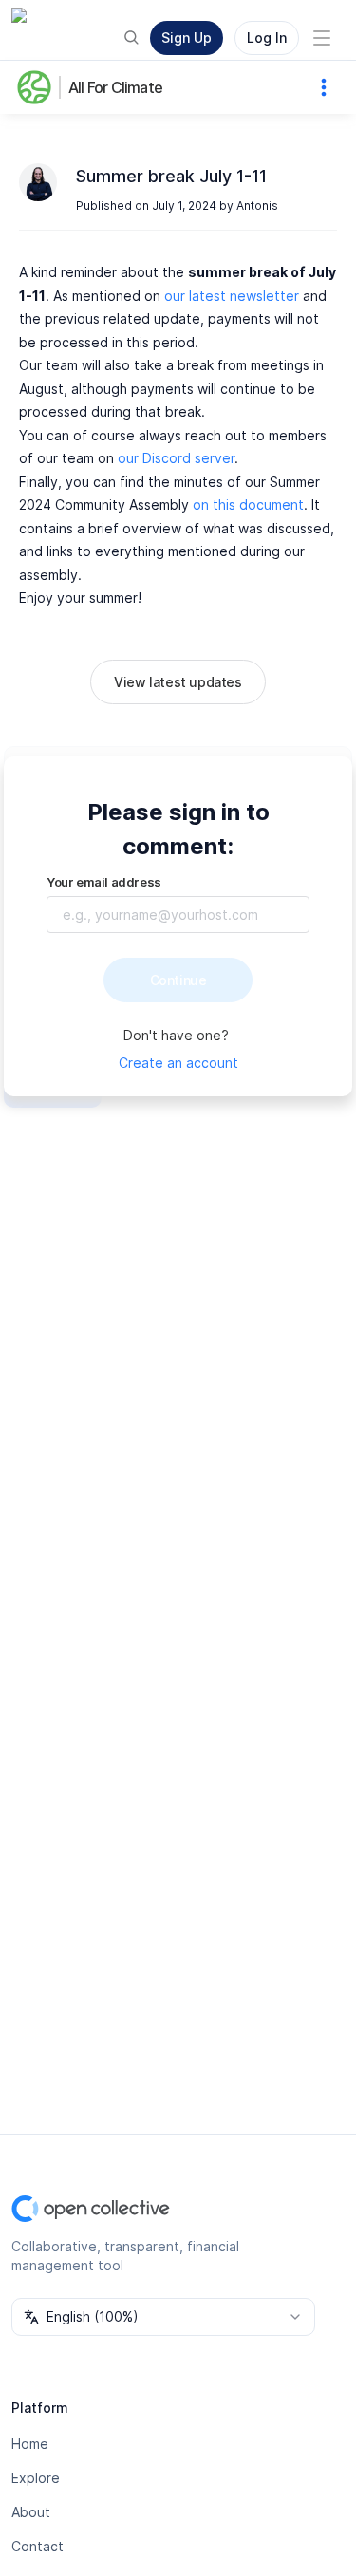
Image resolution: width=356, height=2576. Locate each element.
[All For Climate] (38, 87)
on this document (248, 504)
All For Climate (115, 87)
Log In (267, 37)
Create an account (178, 1063)
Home (30, 2444)
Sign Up (187, 37)
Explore (36, 2478)
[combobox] (163, 2317)
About (31, 2512)
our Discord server (176, 458)
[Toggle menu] (322, 38)
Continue (178, 980)
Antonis (257, 205)
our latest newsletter (232, 296)
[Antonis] (38, 182)
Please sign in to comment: (178, 829)
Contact (37, 2546)
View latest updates (178, 682)
